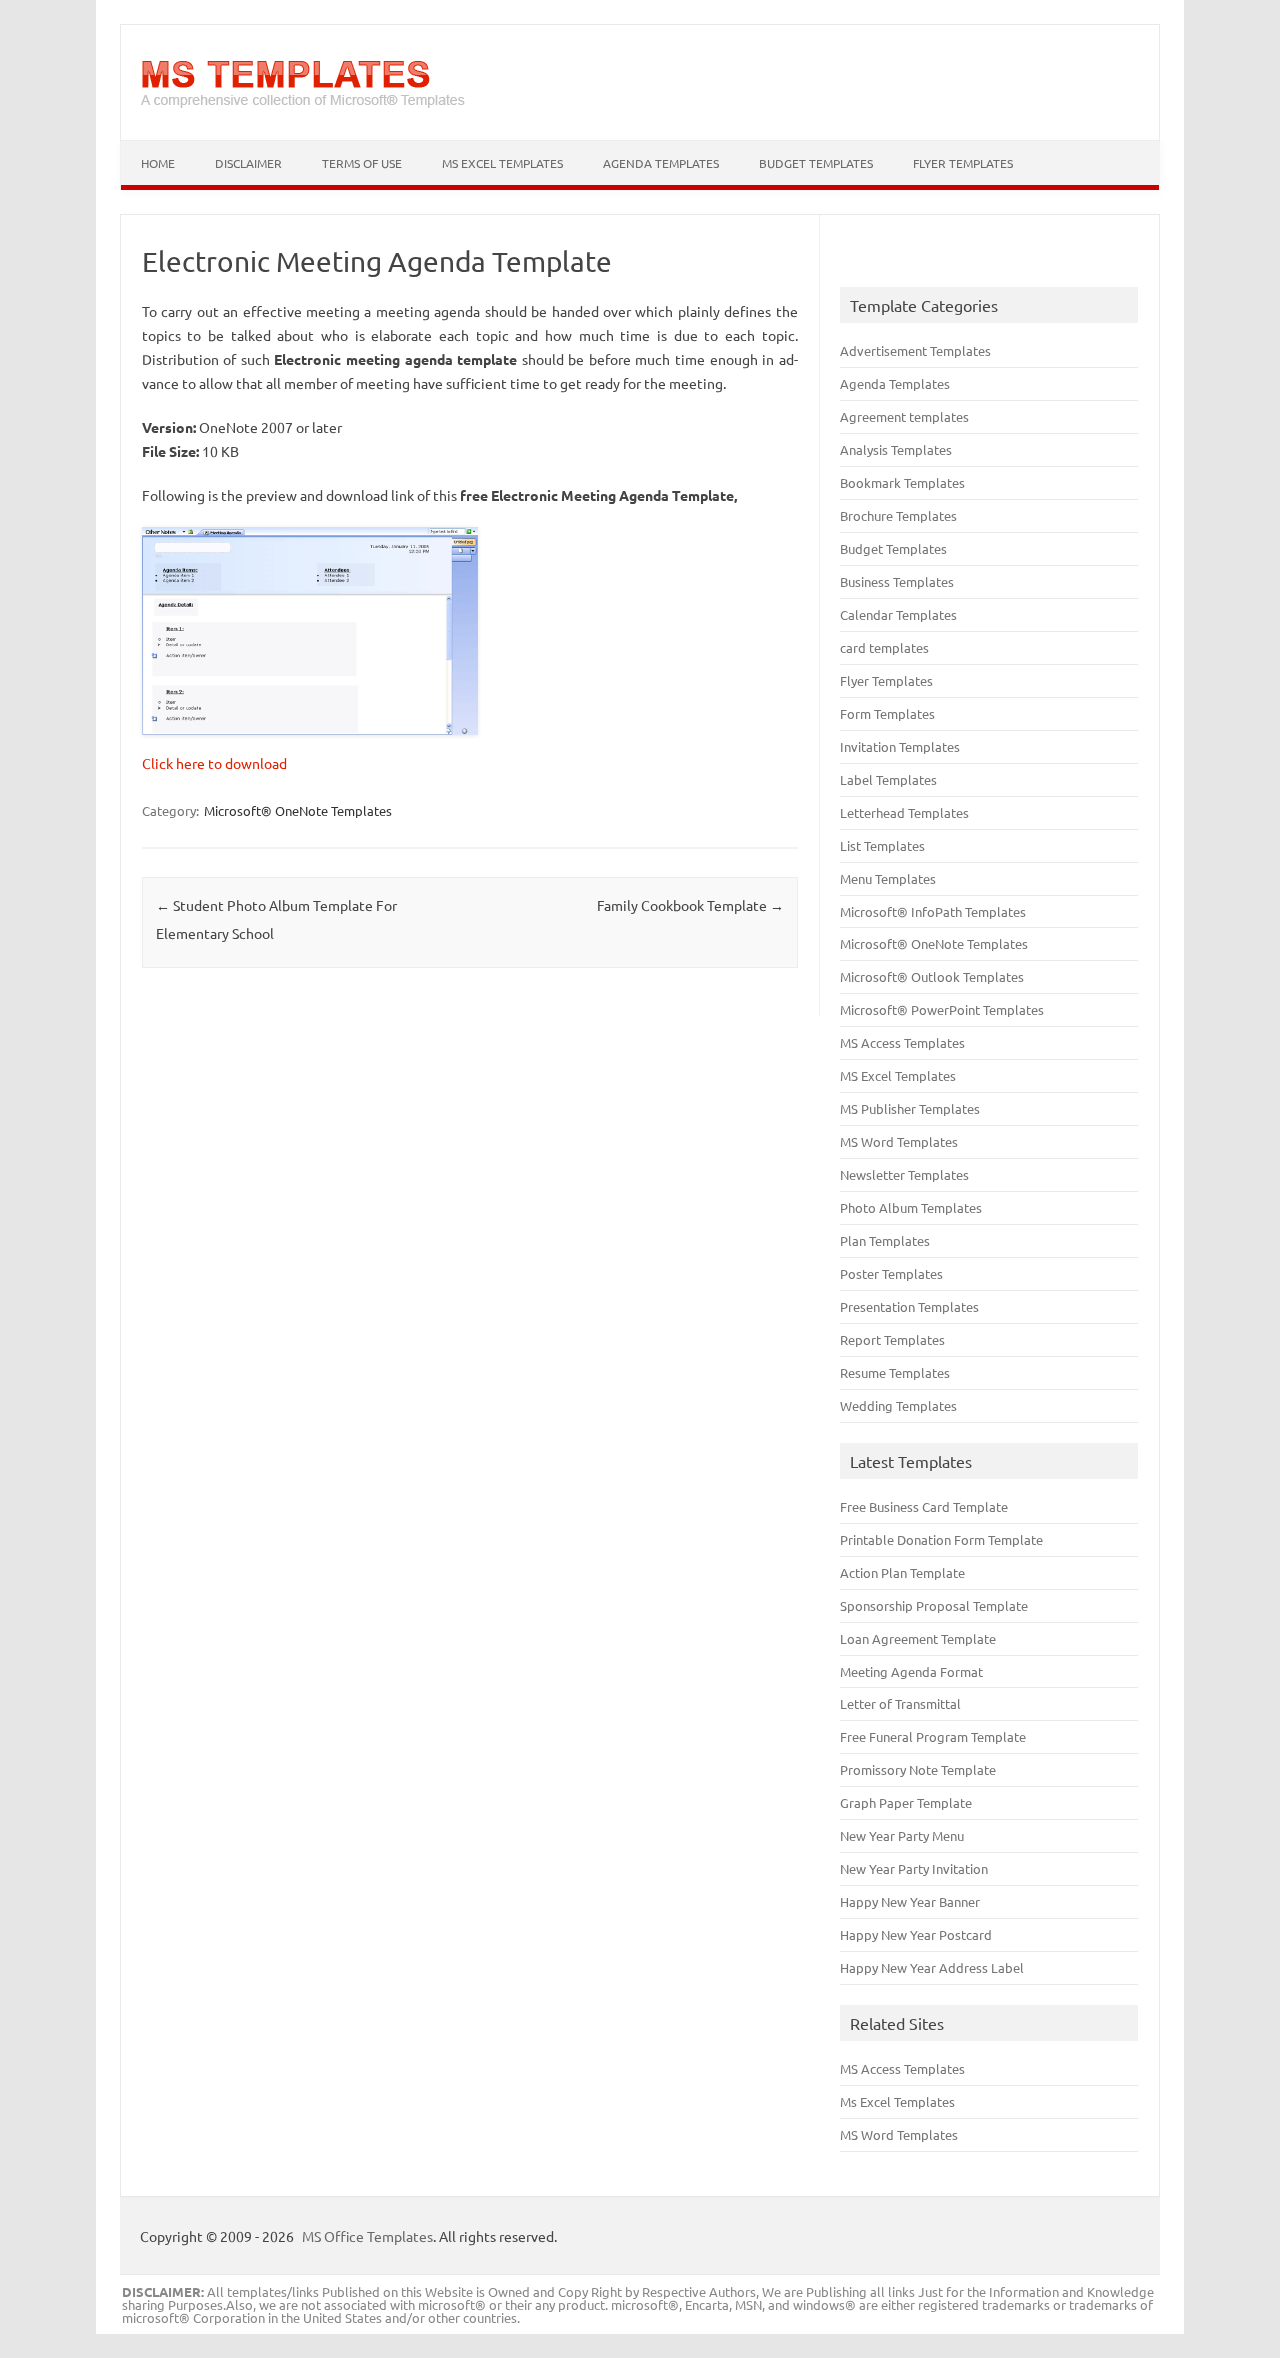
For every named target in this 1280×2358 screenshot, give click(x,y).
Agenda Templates (661, 163)
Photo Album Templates (911, 1207)
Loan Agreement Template (918, 1638)
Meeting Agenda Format (911, 1671)
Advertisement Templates (915, 350)
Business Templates (897, 581)
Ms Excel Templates (897, 2101)
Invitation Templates (900, 746)
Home (158, 163)
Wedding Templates (898, 1405)
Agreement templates (904, 416)
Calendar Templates (898, 614)
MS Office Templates (367, 2236)
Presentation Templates (909, 1306)
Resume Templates (895, 1372)
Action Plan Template (902, 1572)
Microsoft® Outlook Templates (932, 976)
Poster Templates (891, 1273)
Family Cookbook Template (690, 905)
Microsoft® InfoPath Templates (933, 911)
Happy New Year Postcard (916, 1934)
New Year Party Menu (902, 1835)
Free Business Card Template (924, 1506)
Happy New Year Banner (910, 1901)
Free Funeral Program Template (933, 1736)
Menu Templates (888, 878)
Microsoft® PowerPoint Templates (942, 1009)
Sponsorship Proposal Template (934, 1605)
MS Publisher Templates (910, 1108)
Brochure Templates (898, 515)
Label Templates (888, 779)
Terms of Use (362, 163)
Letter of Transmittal (900, 1703)
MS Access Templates (902, 1042)
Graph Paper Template (906, 1802)
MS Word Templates (899, 1141)
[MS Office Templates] (303, 106)
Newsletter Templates (904, 1174)
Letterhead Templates (904, 812)
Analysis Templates (896, 449)
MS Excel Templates (502, 163)
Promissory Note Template (918, 1769)
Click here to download (214, 763)
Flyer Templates (963, 163)
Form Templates (887, 713)
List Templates (882, 845)
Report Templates (892, 1339)
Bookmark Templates (902, 482)
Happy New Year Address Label (932, 1967)
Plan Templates (885, 1240)
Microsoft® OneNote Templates (298, 810)
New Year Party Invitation (914, 1868)
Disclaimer (248, 163)
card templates (884, 647)
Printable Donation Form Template (941, 1539)
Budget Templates (816, 163)
